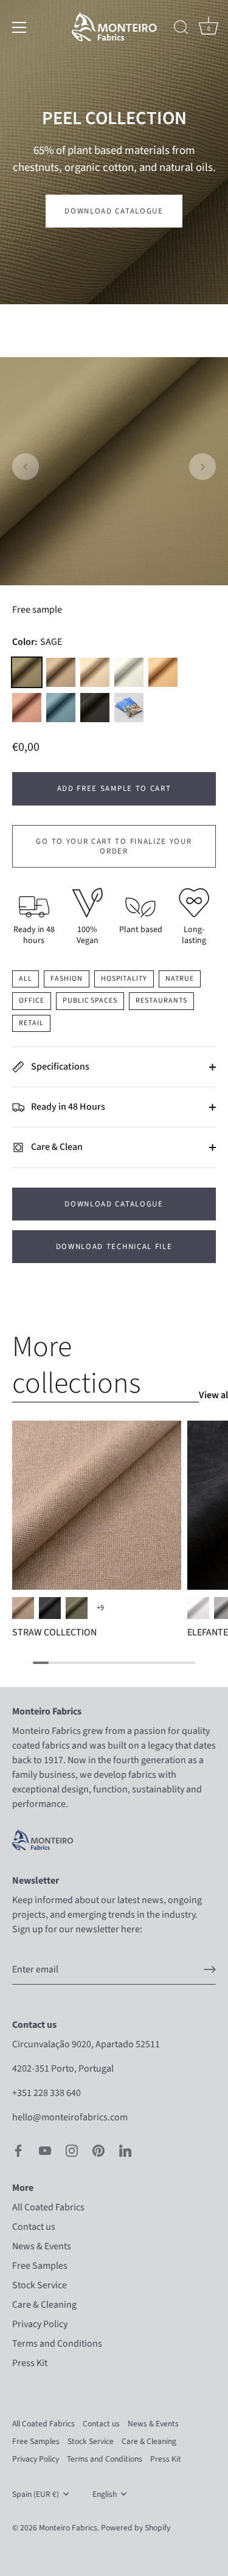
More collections (76, 1365)
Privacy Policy (40, 2324)
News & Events (42, 2246)
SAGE (27, 672)
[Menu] (19, 27)
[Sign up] (210, 1969)
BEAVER (61, 672)
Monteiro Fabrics (68, 2528)
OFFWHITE (129, 672)
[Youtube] (45, 2150)
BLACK (95, 708)
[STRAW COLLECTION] (97, 1505)
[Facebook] (18, 2150)
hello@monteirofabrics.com (70, 2117)
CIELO (61, 708)
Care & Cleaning (44, 2305)
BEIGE (23, 1608)
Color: (37, 642)
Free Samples (40, 2266)
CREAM (163, 672)
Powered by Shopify (136, 2528)
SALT (95, 672)
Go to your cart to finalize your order (114, 846)
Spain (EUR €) (36, 2494)
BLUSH (27, 708)
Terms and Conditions (57, 2344)
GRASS (77, 1608)
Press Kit (30, 2363)
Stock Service (40, 2285)
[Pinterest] (98, 2150)
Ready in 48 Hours (67, 1107)
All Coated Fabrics (48, 2207)
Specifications (59, 1067)
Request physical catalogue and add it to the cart (129, 708)
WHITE (198, 1608)
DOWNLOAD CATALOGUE (114, 1204)
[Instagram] (72, 2150)
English (105, 2494)
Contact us (34, 2227)
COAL (50, 1608)
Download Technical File (114, 1247)
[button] (26, 467)
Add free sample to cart (114, 788)
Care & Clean (56, 1147)
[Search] (181, 29)
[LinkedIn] (125, 2150)
